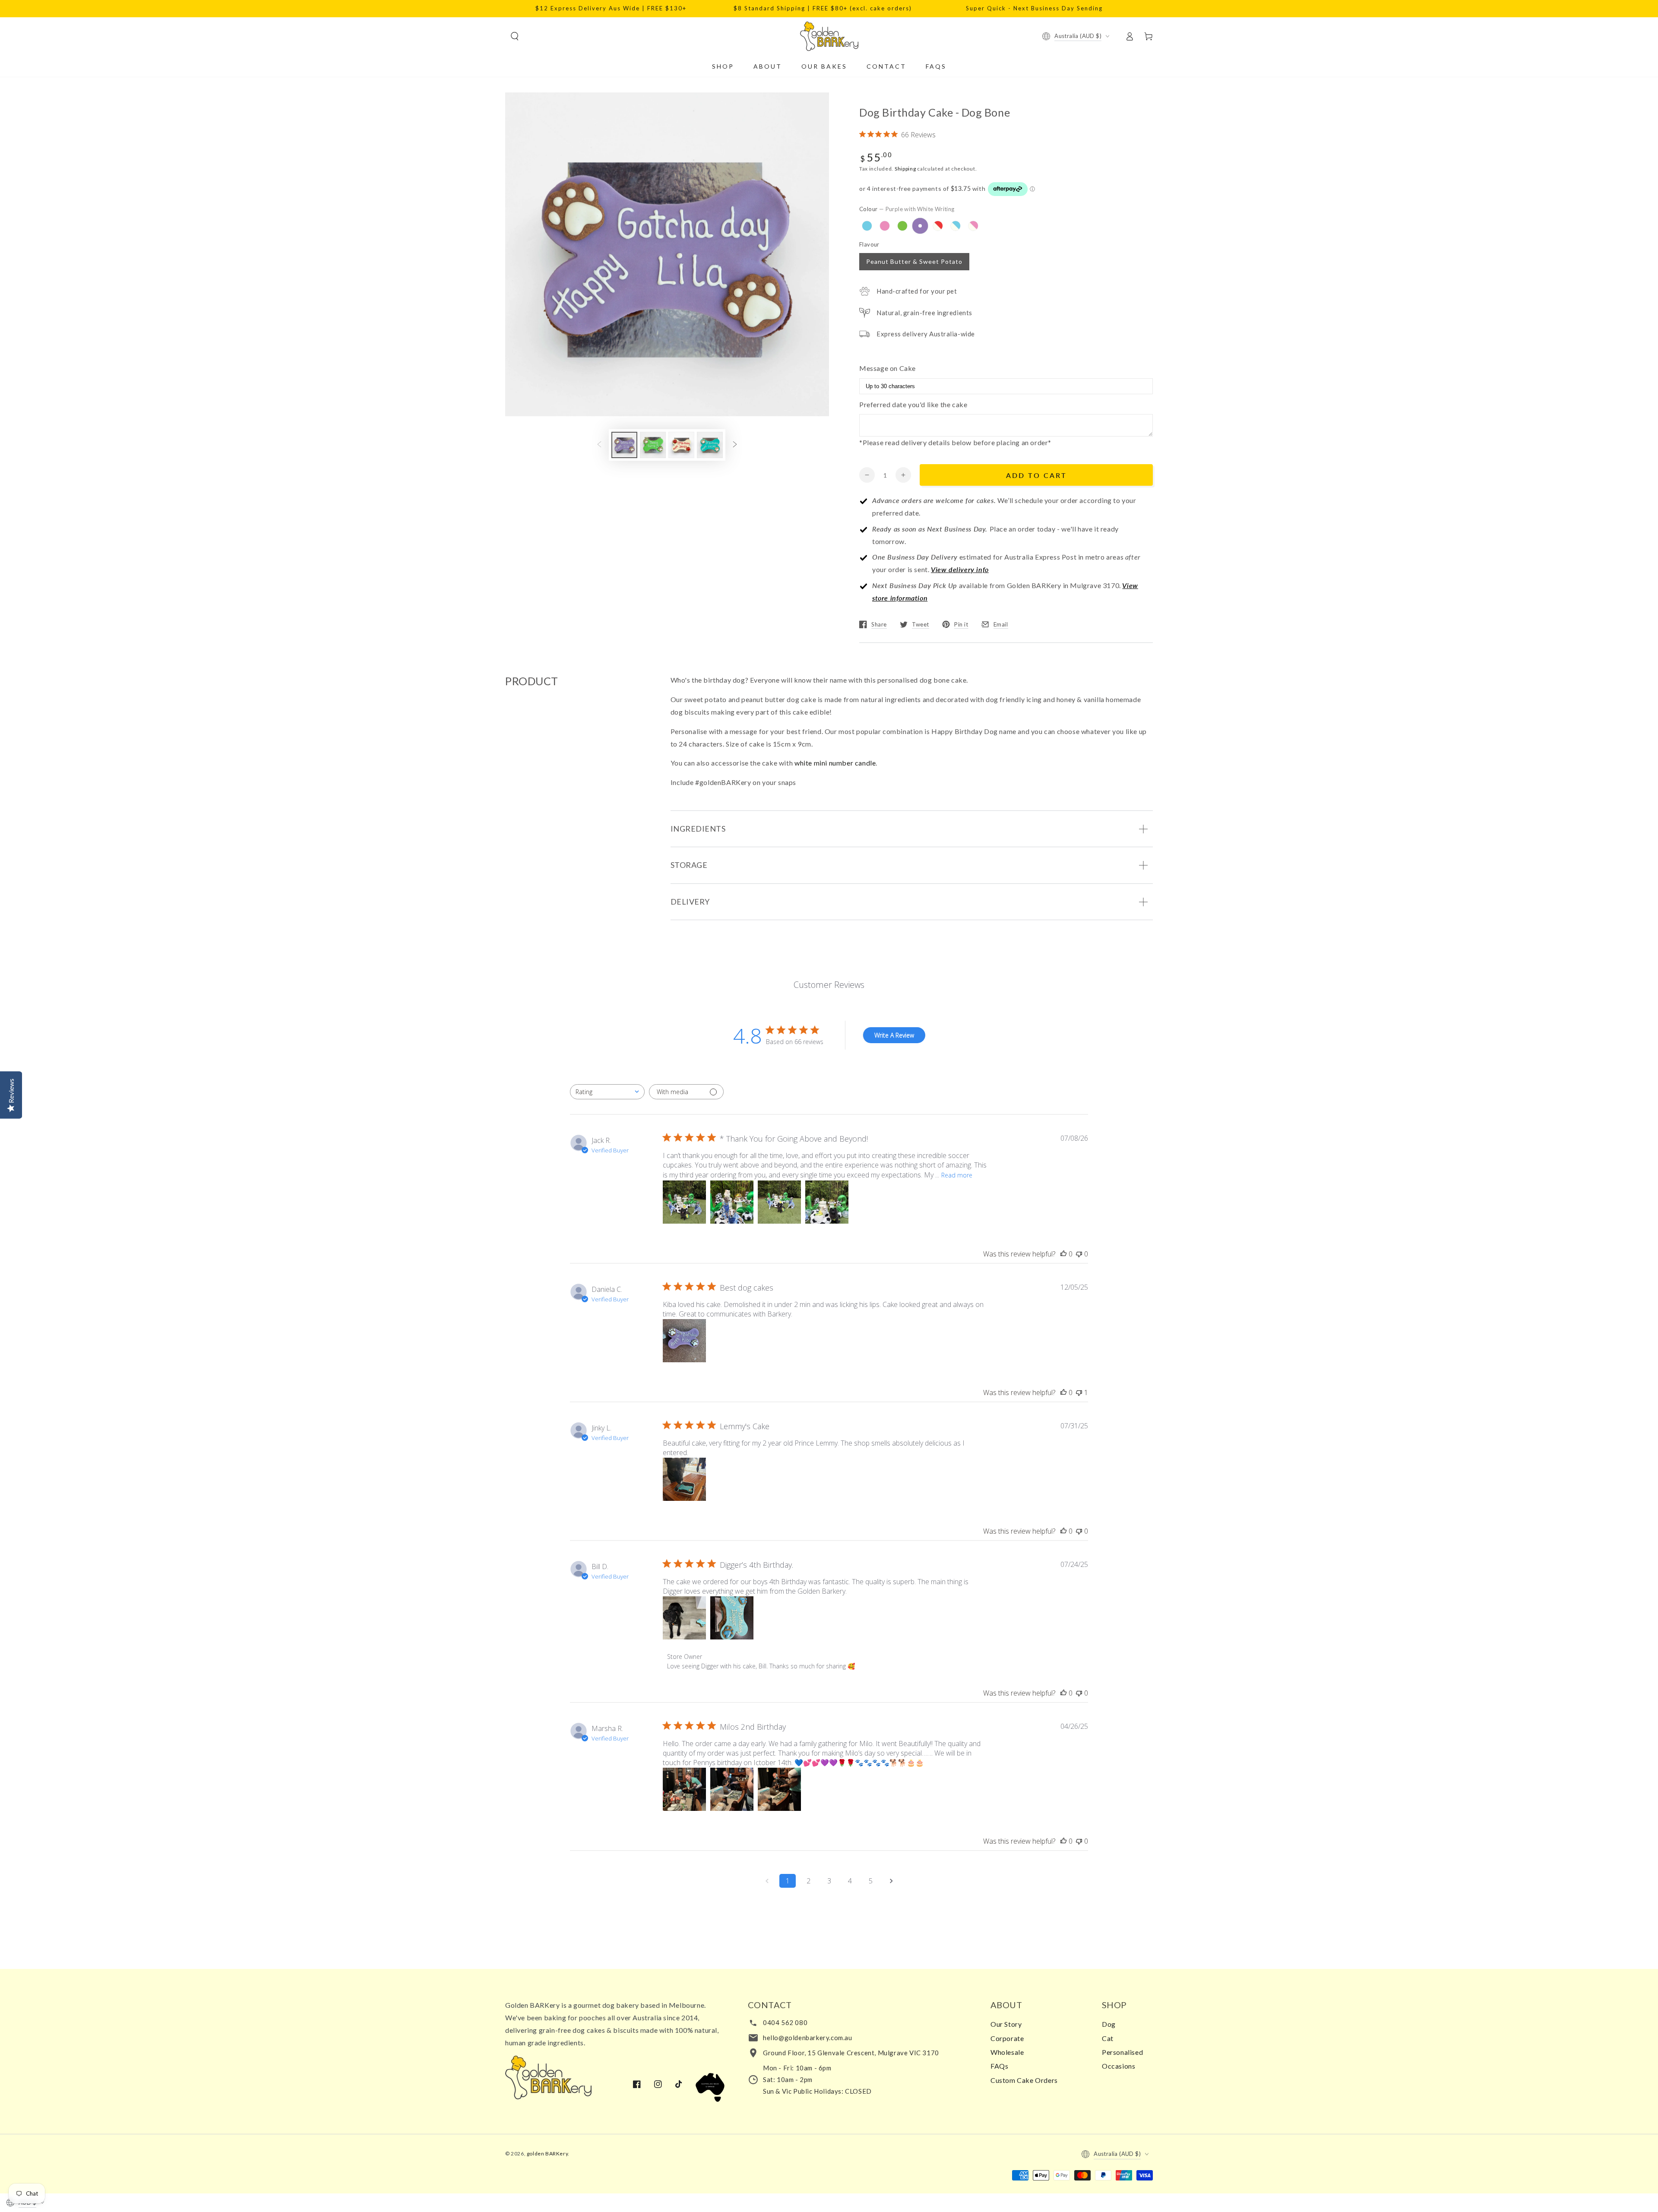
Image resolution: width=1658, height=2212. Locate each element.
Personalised (1122, 2052)
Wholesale (1007, 2052)
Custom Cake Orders (1024, 2080)
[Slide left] (599, 445)
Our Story (1006, 2024)
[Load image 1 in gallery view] (624, 445)
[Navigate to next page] (891, 1881)
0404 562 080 (785, 2022)
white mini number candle (835, 763)
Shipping (905, 169)
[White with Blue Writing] (956, 226)
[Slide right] (735, 445)
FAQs (999, 2066)
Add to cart (1036, 475)
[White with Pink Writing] (973, 226)
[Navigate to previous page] (767, 1881)
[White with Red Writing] (938, 226)
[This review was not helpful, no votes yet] (1079, 1254)
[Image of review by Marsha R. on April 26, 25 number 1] (684, 1789)
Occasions (1119, 2066)
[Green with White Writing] (902, 226)
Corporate (1007, 2038)
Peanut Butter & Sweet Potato (914, 261)
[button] (515, 36)
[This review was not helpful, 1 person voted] (1079, 1392)
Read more (957, 1175)
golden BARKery (547, 2153)
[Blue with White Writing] (867, 226)
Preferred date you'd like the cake (913, 404)
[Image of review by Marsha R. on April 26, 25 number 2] (732, 1789)
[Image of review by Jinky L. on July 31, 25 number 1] (684, 1479)
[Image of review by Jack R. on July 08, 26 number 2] (732, 1202)
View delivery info (960, 569)
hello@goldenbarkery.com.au (808, 2038)
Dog (1109, 2024)
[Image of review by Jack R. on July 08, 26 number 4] (827, 1202)
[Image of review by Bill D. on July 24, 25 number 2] (732, 1618)
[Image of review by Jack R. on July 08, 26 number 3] (779, 1202)
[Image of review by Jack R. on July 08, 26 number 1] (684, 1202)
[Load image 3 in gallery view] (681, 445)
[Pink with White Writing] (885, 226)
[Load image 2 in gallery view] (653, 445)
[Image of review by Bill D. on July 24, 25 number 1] (684, 1618)
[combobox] (607, 1092)
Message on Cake (888, 368)
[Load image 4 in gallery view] (710, 445)
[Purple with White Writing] (920, 226)
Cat (1108, 2038)
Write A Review (894, 1035)
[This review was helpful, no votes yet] (1063, 1254)
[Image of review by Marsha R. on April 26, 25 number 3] (779, 1789)
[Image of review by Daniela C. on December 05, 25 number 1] (684, 1341)
